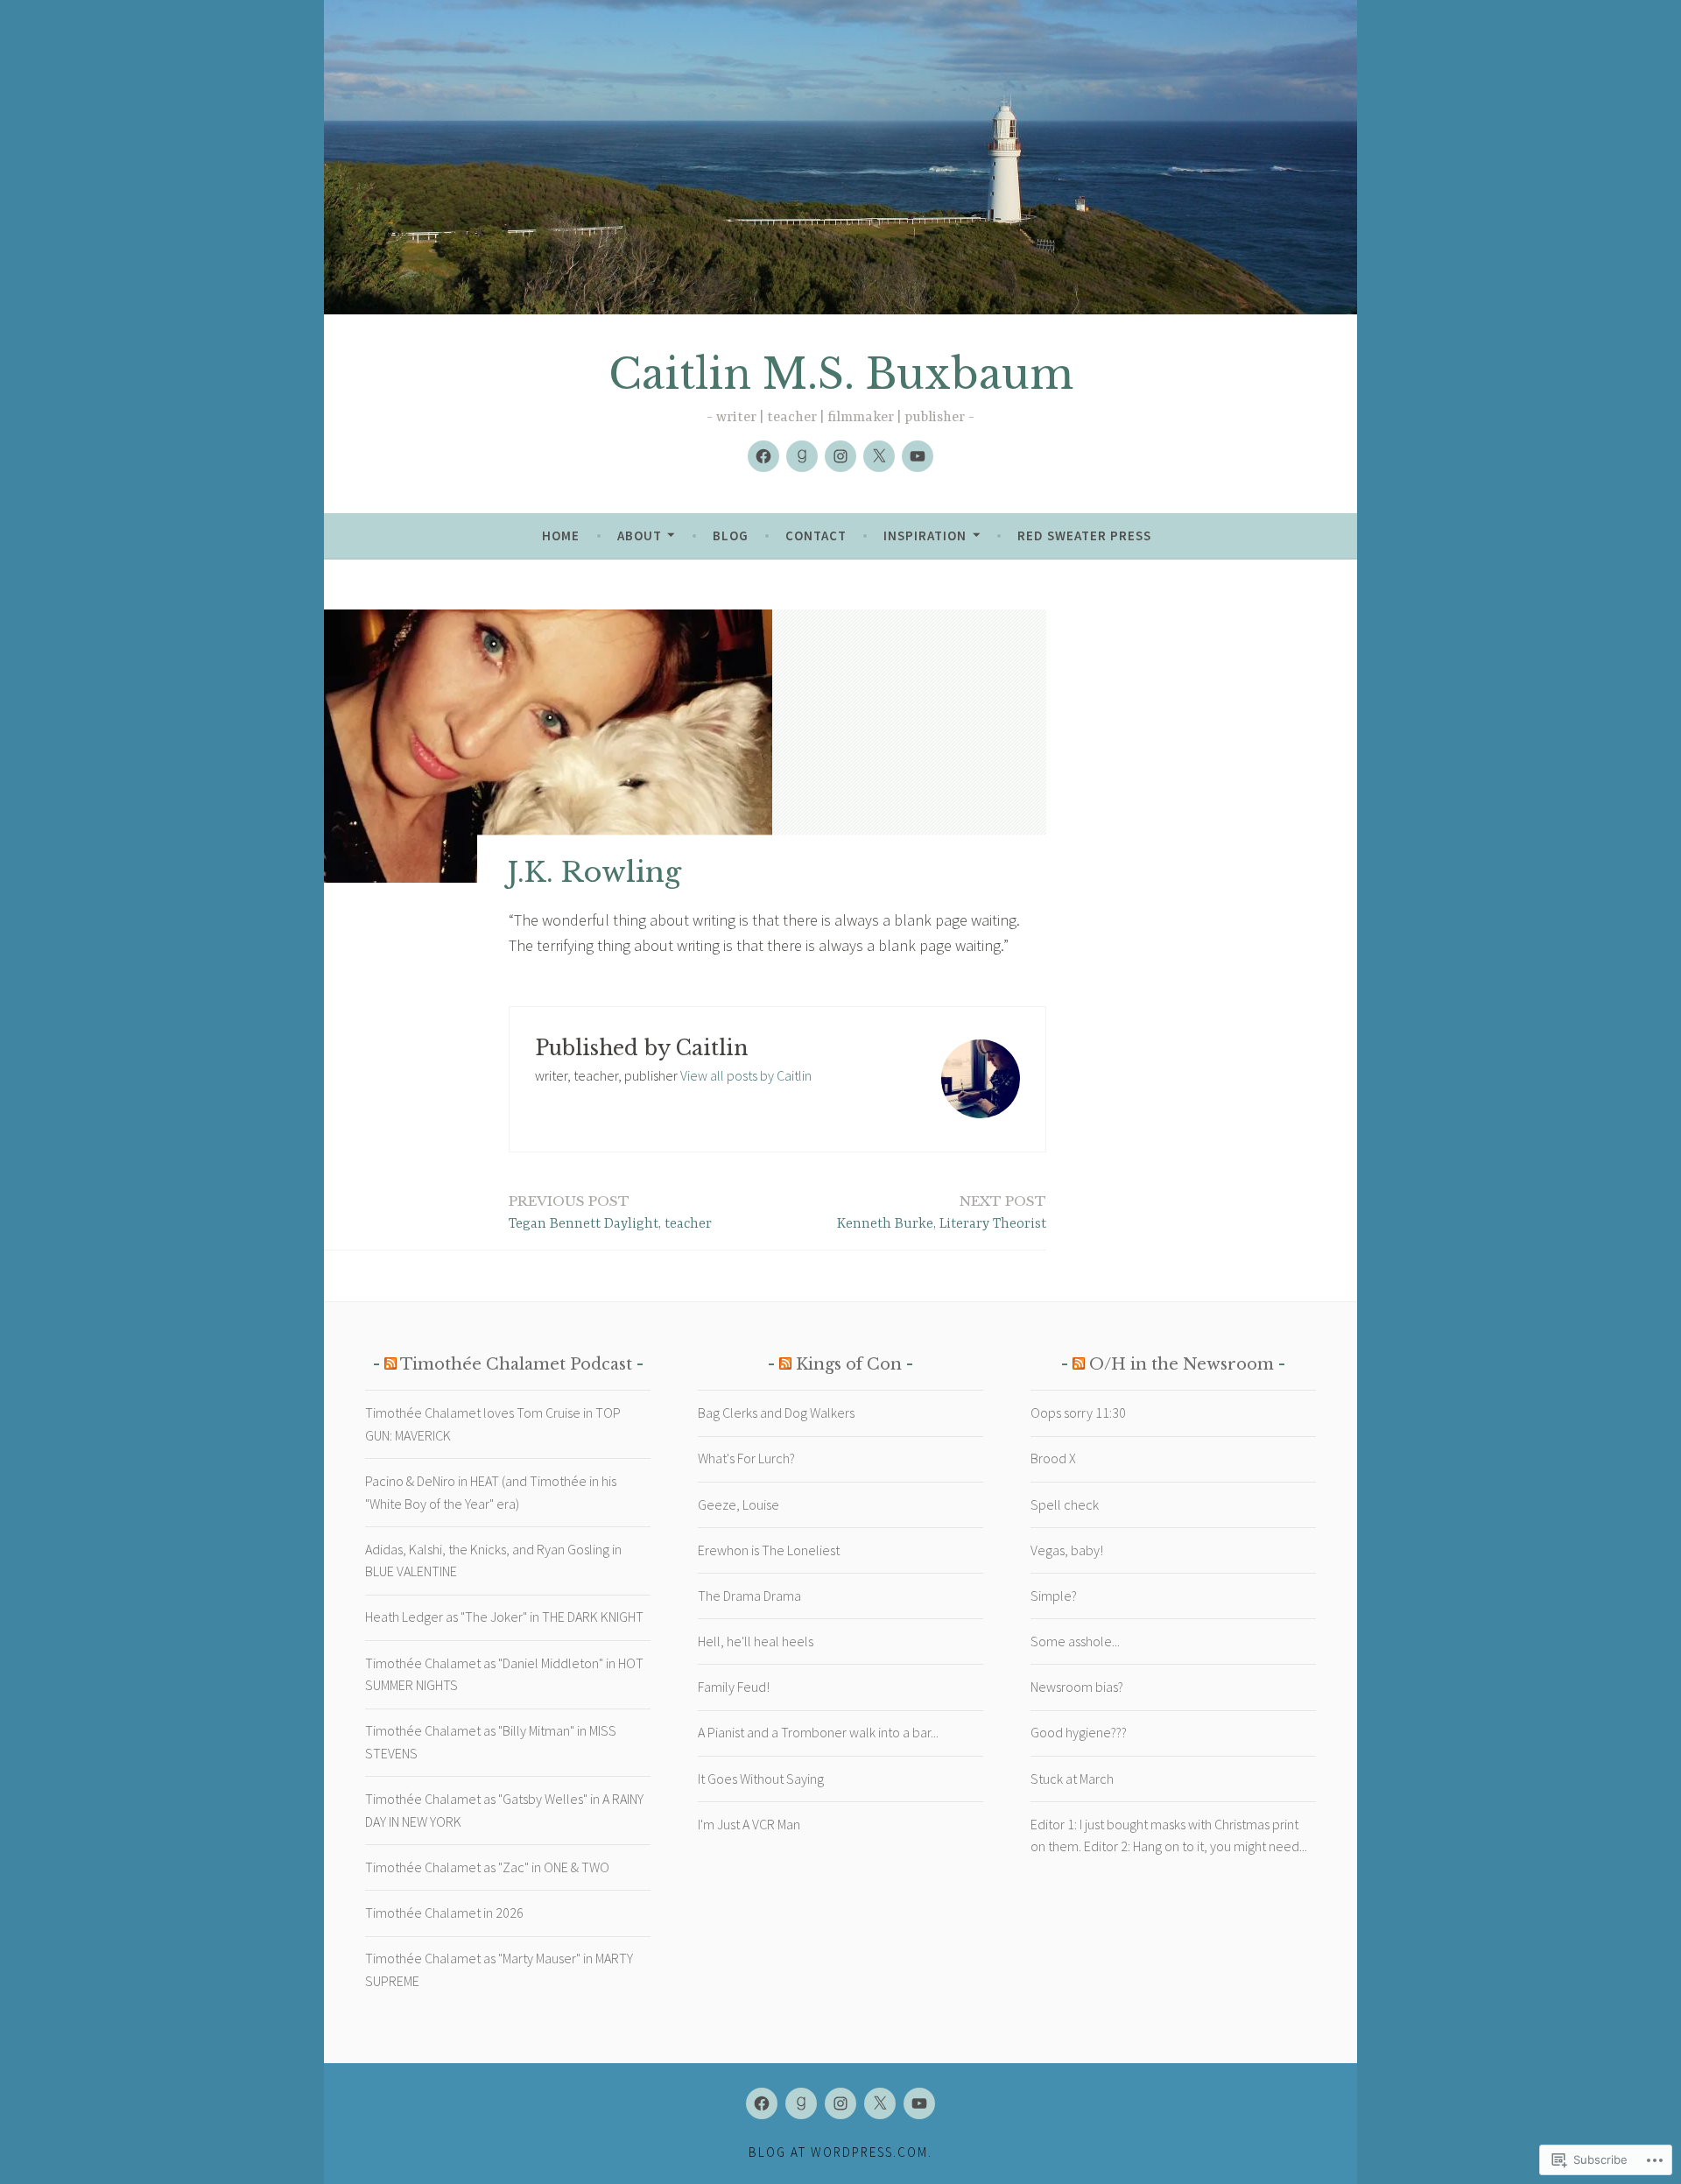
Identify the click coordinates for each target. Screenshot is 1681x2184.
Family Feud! (734, 1687)
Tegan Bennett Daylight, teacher (610, 1212)
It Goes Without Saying (761, 1779)
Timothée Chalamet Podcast (516, 1364)
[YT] (918, 456)
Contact (816, 535)
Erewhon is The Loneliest (769, 1550)
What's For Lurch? (746, 1458)
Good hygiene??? (1079, 1732)
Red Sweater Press (1084, 535)
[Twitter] (879, 456)
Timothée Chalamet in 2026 (444, 1913)
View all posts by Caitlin (746, 1075)
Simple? (1054, 1596)
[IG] (840, 456)
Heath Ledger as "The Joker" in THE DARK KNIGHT (504, 1617)
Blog (731, 535)
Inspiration (925, 535)
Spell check (1065, 1504)
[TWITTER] (880, 2103)
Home (561, 535)
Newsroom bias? (1077, 1687)
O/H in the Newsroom (1182, 1364)
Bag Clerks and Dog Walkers (776, 1413)
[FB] (763, 456)
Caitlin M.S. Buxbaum (841, 374)
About (640, 535)
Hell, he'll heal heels (756, 1641)
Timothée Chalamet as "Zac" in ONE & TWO (487, 1867)
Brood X (1053, 1458)
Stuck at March (1072, 1779)
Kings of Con (849, 1364)
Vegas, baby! (1067, 1550)
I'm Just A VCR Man (749, 1824)
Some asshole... (1075, 1641)
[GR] (802, 456)
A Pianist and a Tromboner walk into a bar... (818, 1732)
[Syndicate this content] (390, 1364)
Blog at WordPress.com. (840, 2152)
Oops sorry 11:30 (1078, 1413)
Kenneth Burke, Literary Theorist (942, 1212)
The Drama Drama (749, 1596)
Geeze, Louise (739, 1504)
